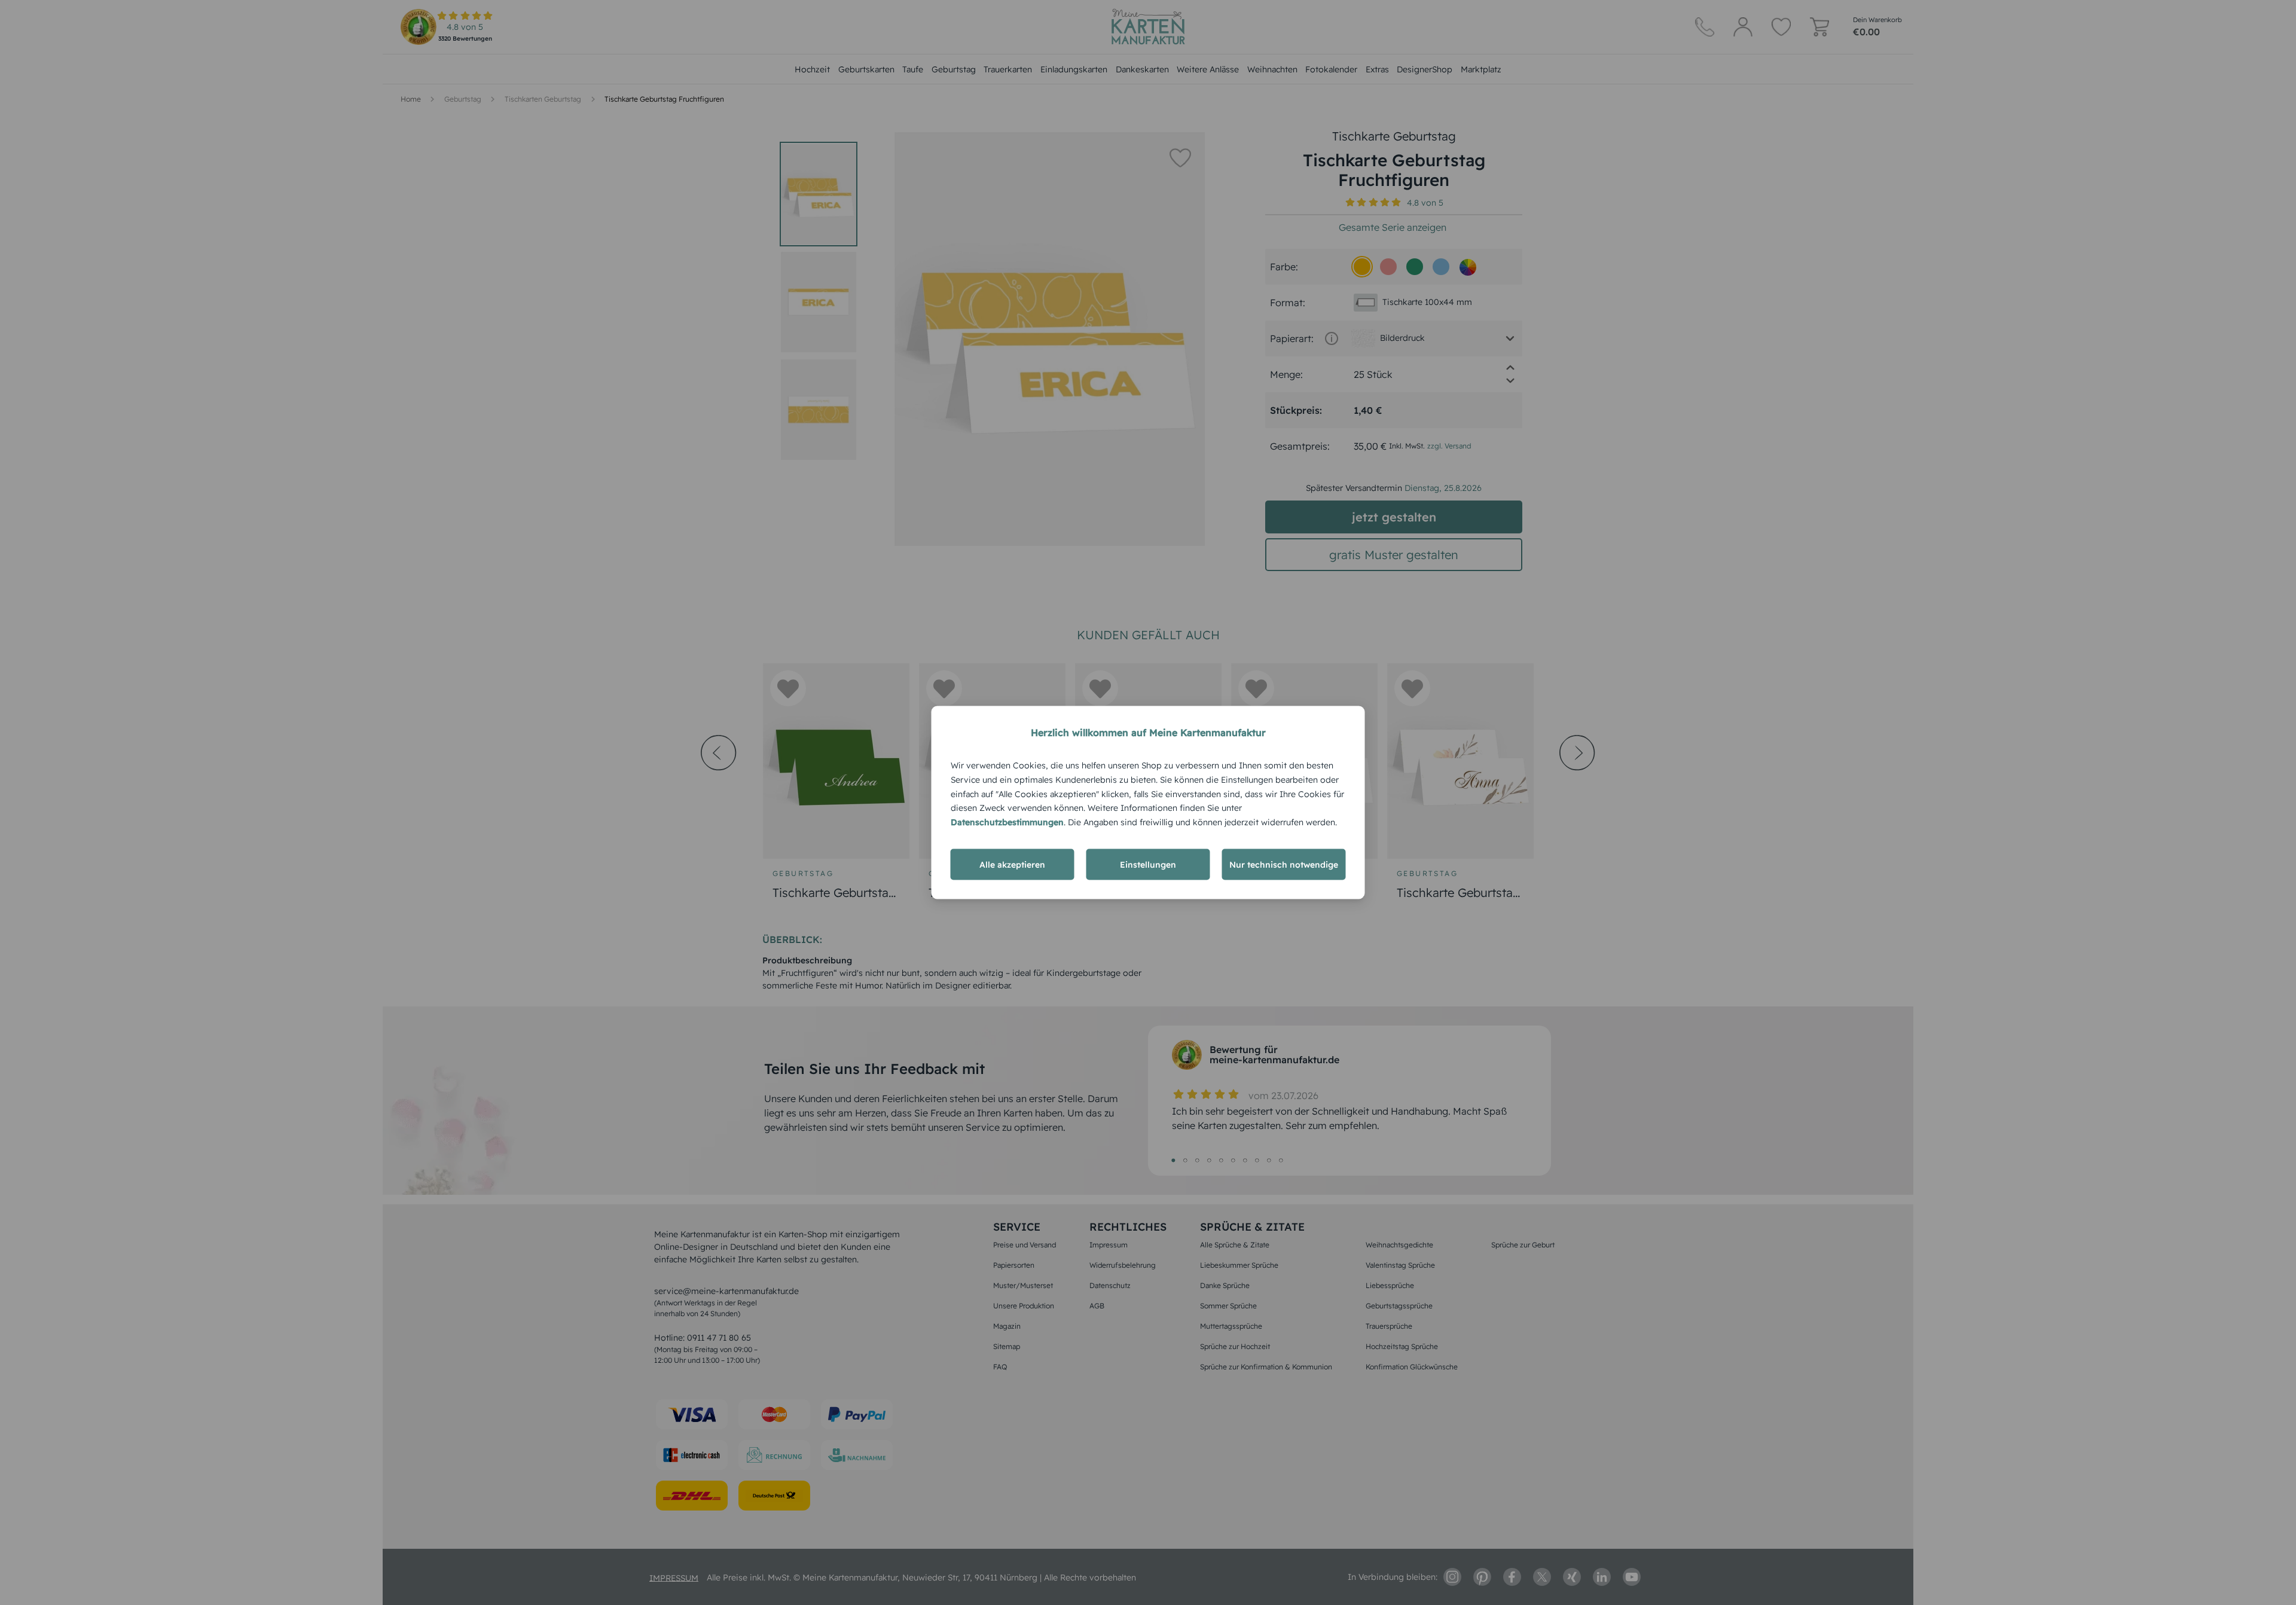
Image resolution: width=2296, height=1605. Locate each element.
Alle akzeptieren (1012, 864)
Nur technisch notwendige (1284, 864)
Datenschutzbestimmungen (1007, 822)
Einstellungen (1148, 864)
